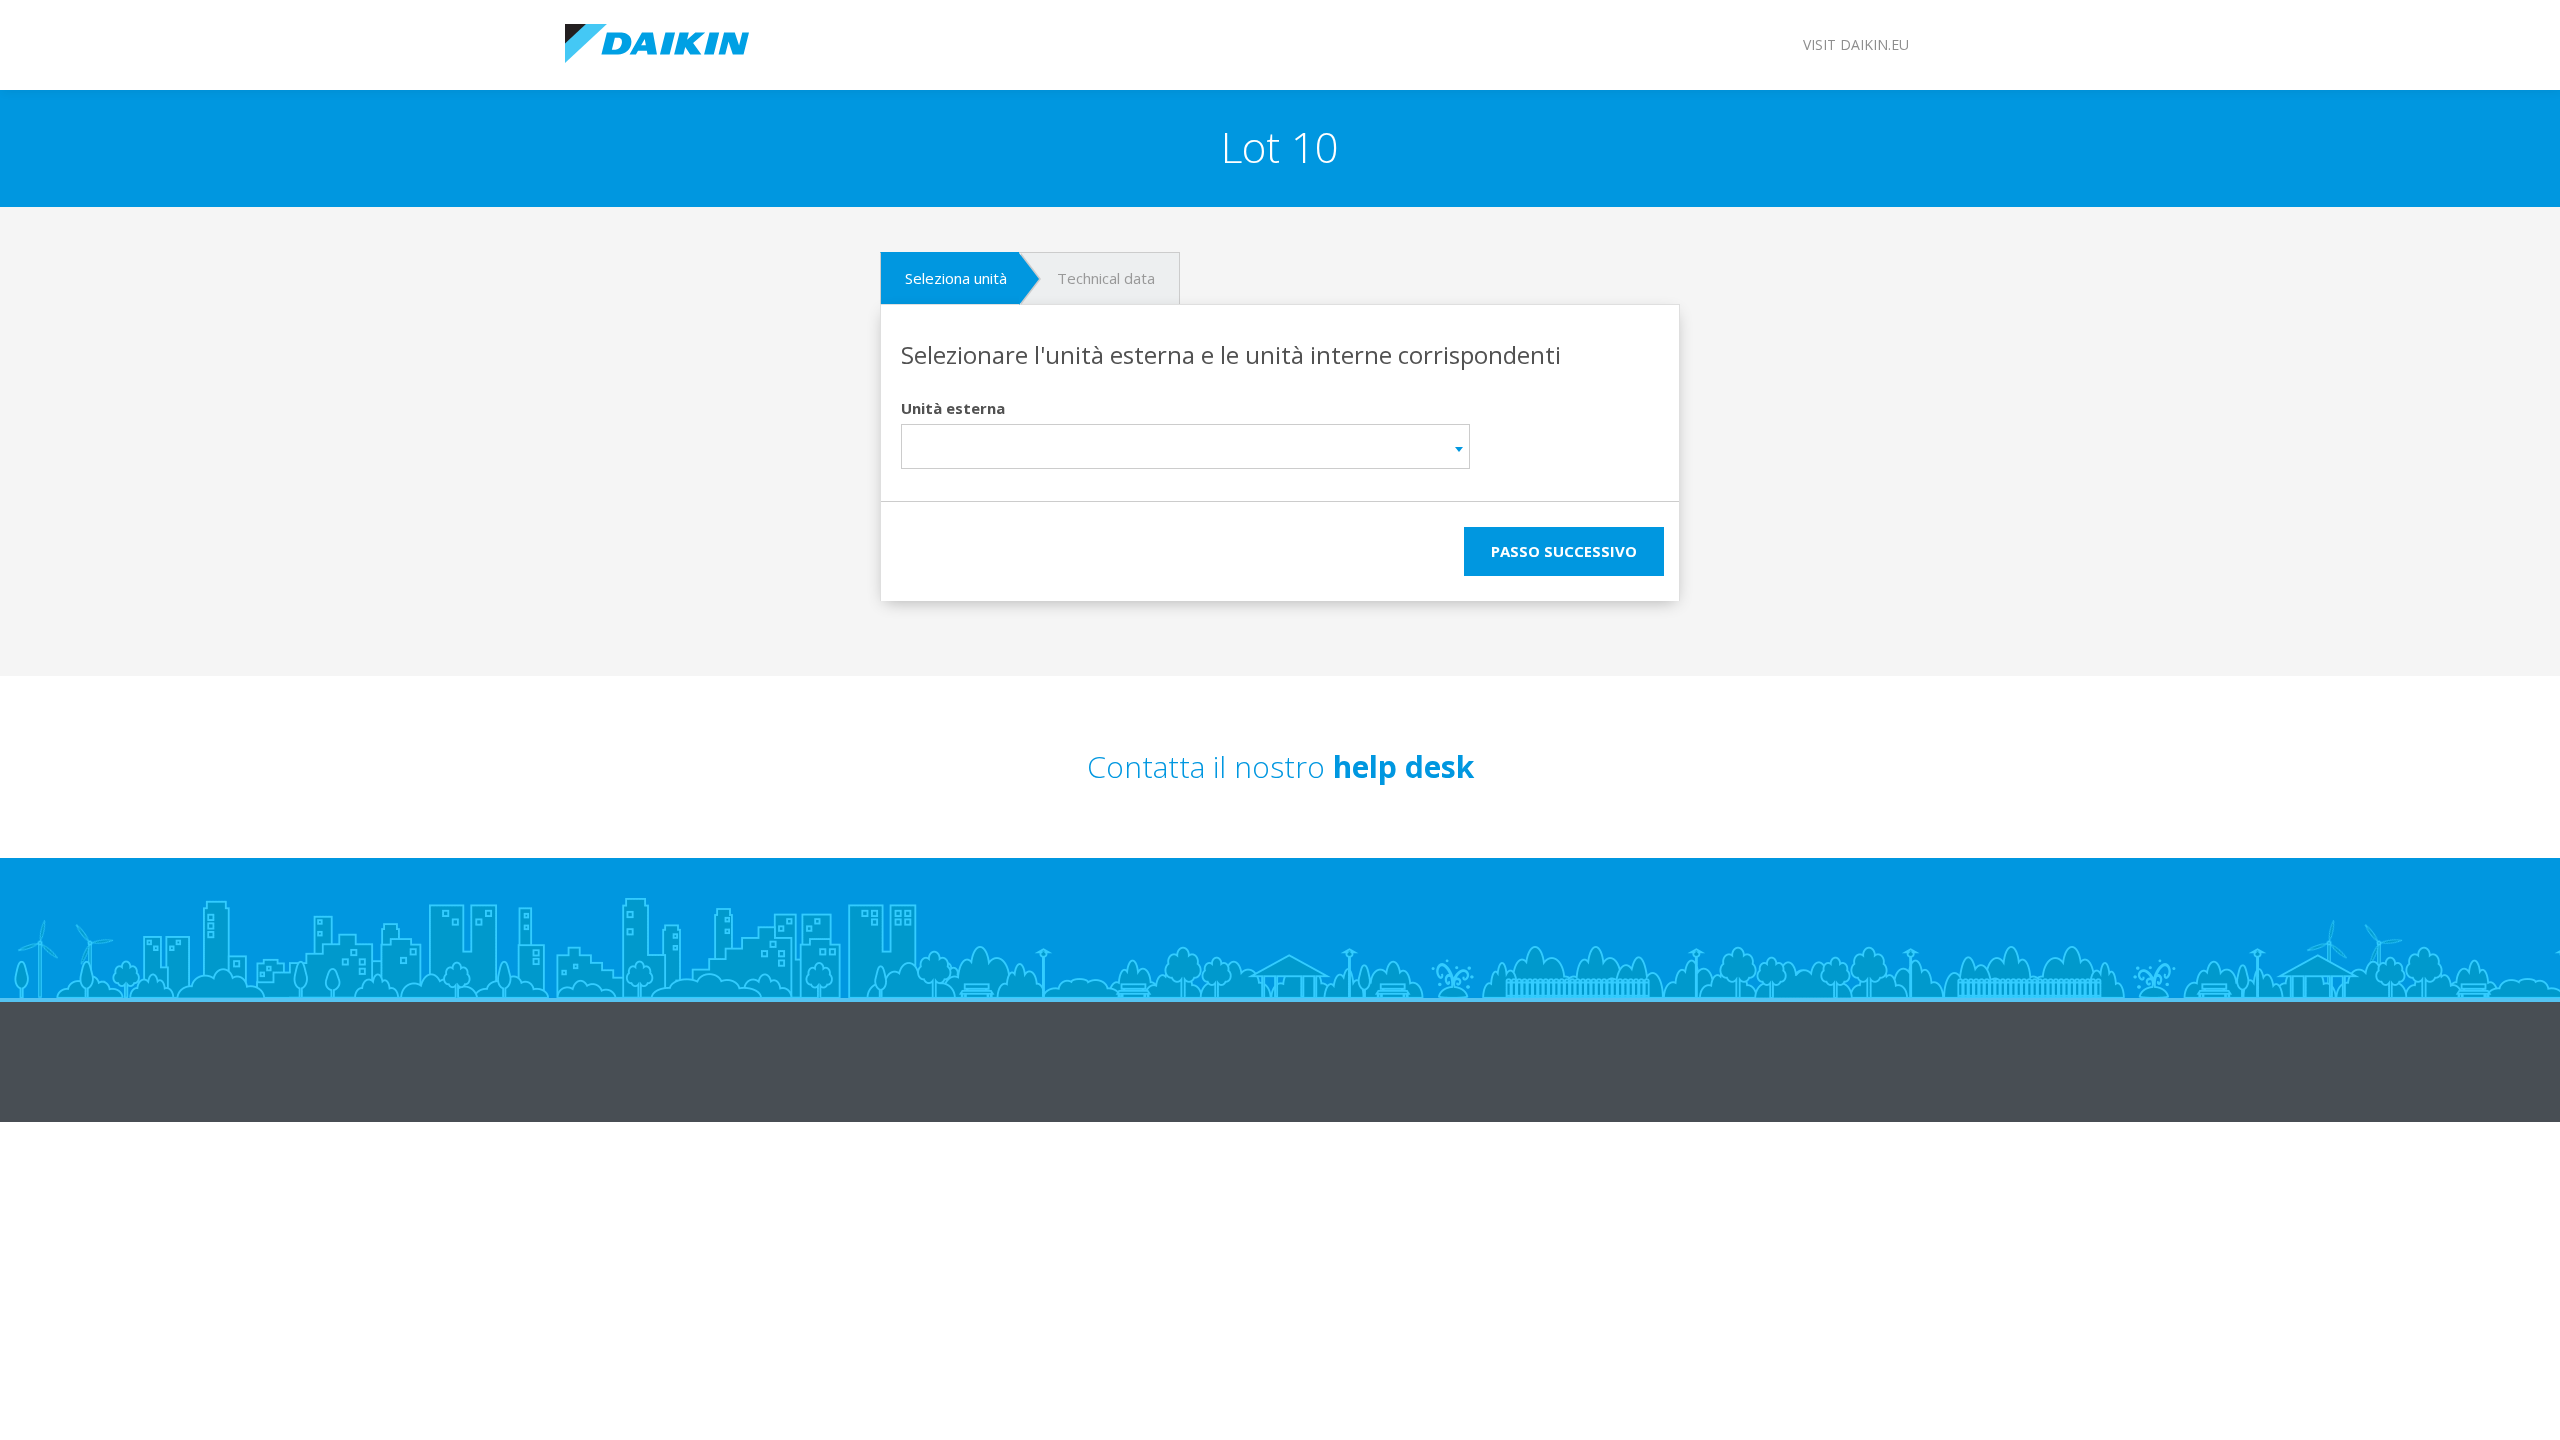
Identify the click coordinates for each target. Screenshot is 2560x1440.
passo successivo (1564, 551)
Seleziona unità (956, 278)
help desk (1403, 766)
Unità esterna (953, 408)
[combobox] (1185, 446)
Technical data (1106, 278)
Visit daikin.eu (1856, 44)
